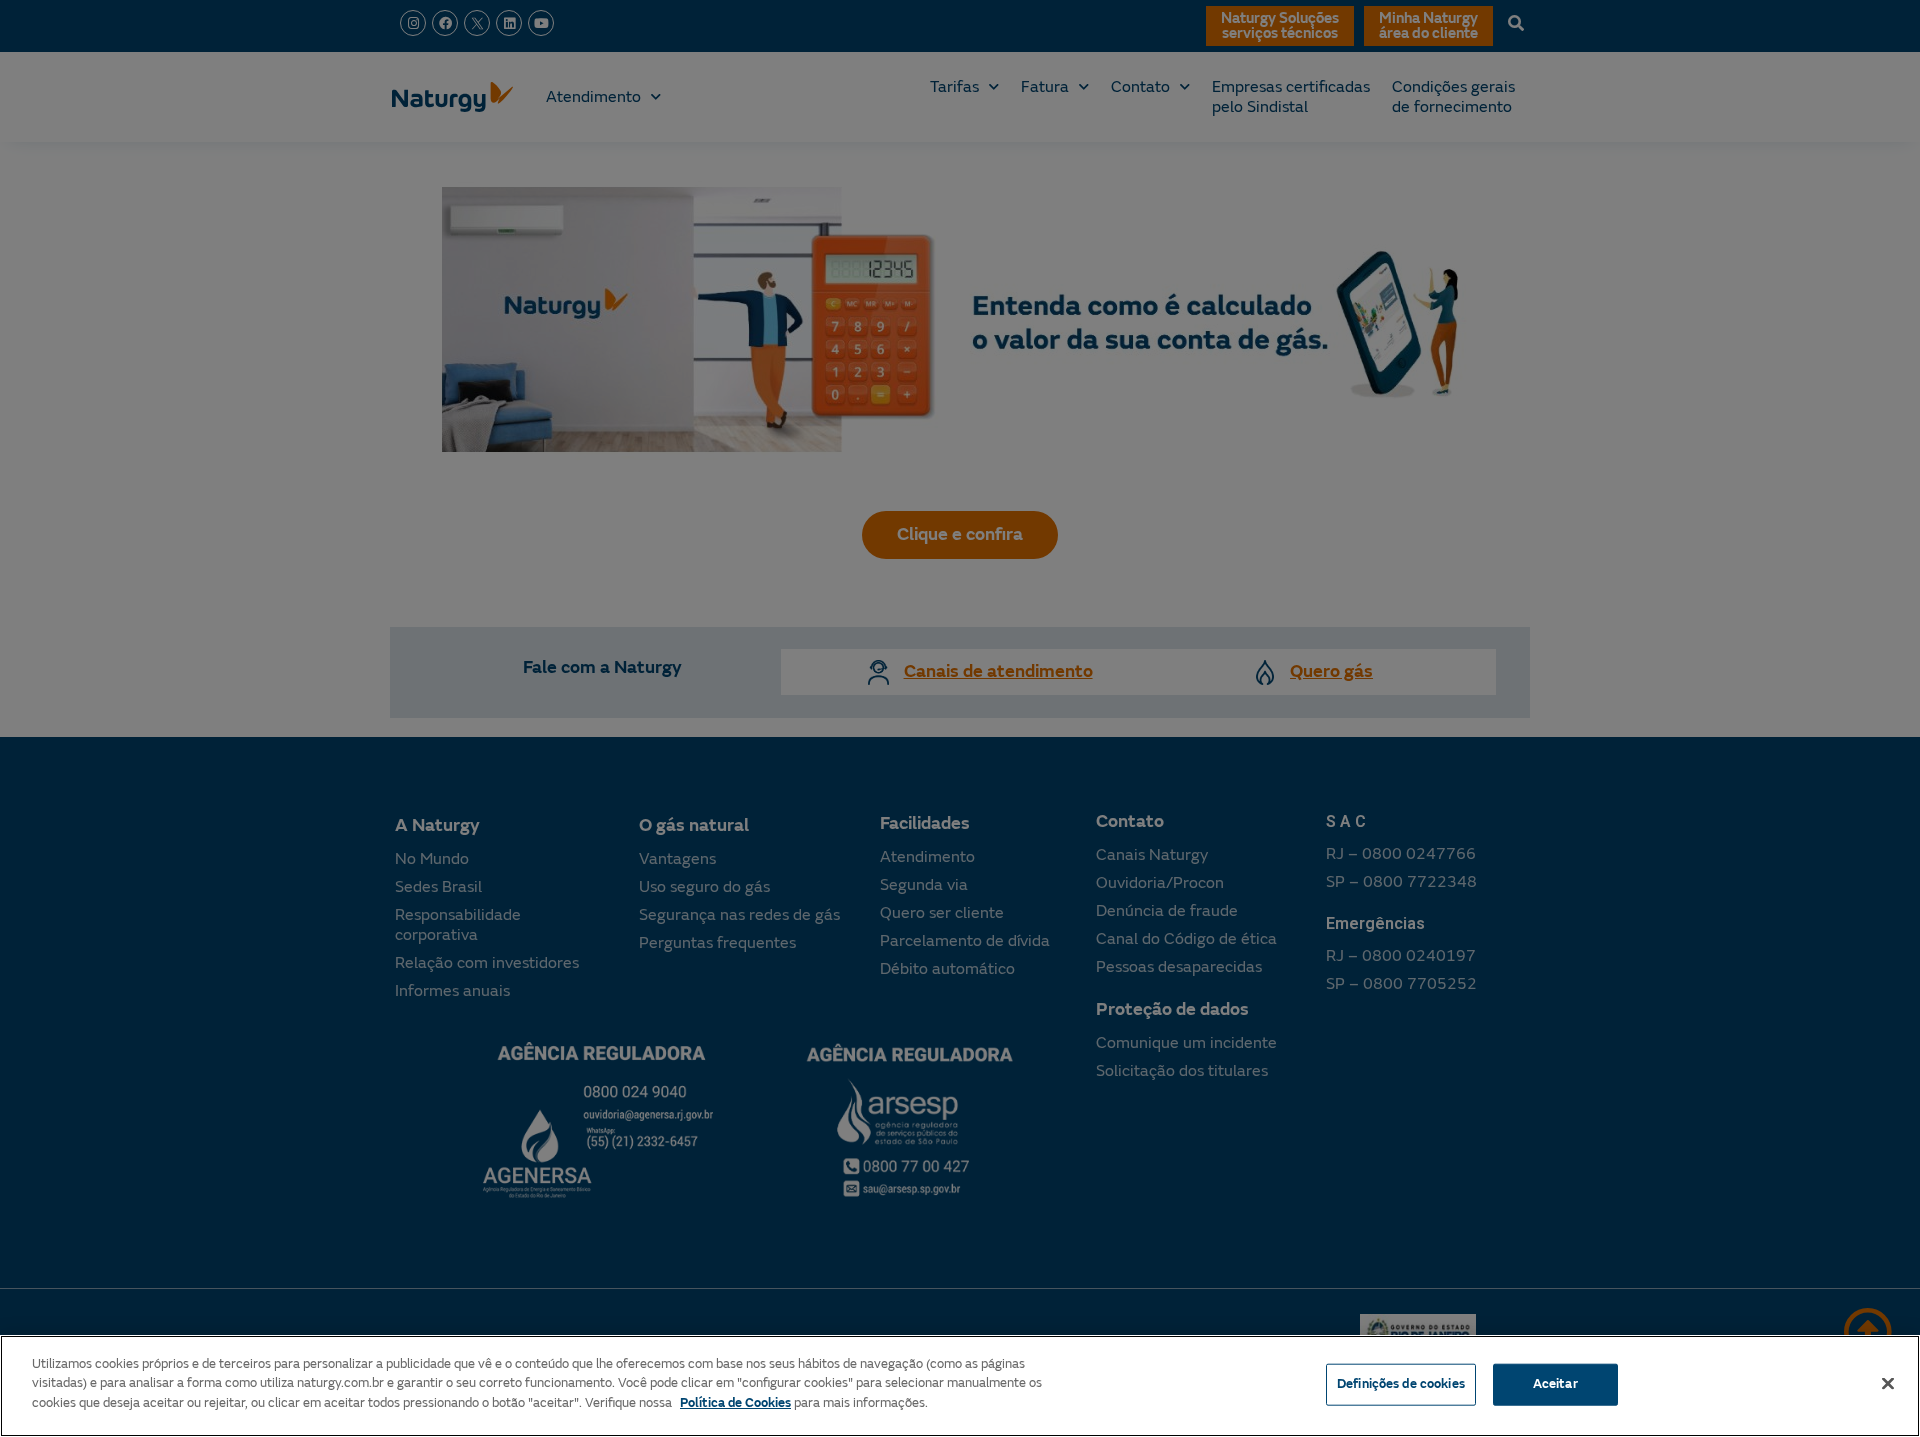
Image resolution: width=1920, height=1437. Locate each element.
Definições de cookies (1401, 1384)
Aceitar (1555, 1384)
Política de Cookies (735, 1403)
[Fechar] (1888, 1384)
